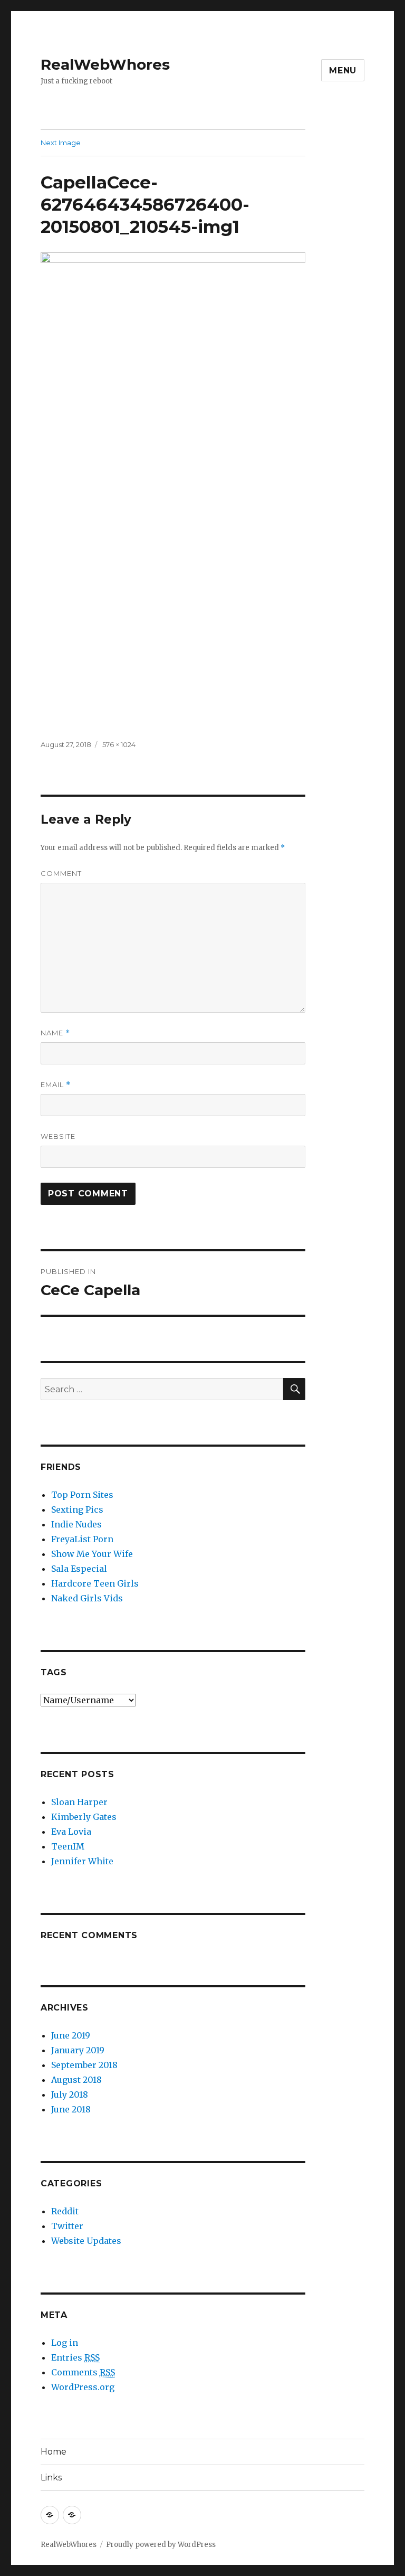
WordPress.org (83, 2387)
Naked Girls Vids (87, 1598)
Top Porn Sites (82, 1495)
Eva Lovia (71, 1832)
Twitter (67, 2226)
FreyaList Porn (82, 1539)
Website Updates (86, 2241)
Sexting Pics (77, 1509)
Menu (343, 70)
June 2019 (71, 2035)
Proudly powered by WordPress (161, 2545)
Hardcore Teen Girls (95, 1583)
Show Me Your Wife (92, 1554)
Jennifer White (82, 1861)
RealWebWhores (105, 64)
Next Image (61, 143)
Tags (54, 1672)
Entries (75, 2357)
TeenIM (68, 1846)
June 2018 (71, 2109)
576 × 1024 (119, 744)
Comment (61, 873)
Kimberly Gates (84, 1817)
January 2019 (78, 2050)
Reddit (65, 2211)
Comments (83, 2372)
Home (54, 2452)
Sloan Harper (79, 1802)
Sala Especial (79, 1569)
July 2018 (70, 2094)
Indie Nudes (76, 1524)
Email (56, 1085)
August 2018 (76, 2080)
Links (51, 2478)
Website (58, 1136)
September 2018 (84, 2065)
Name (55, 1033)
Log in (65, 2343)
